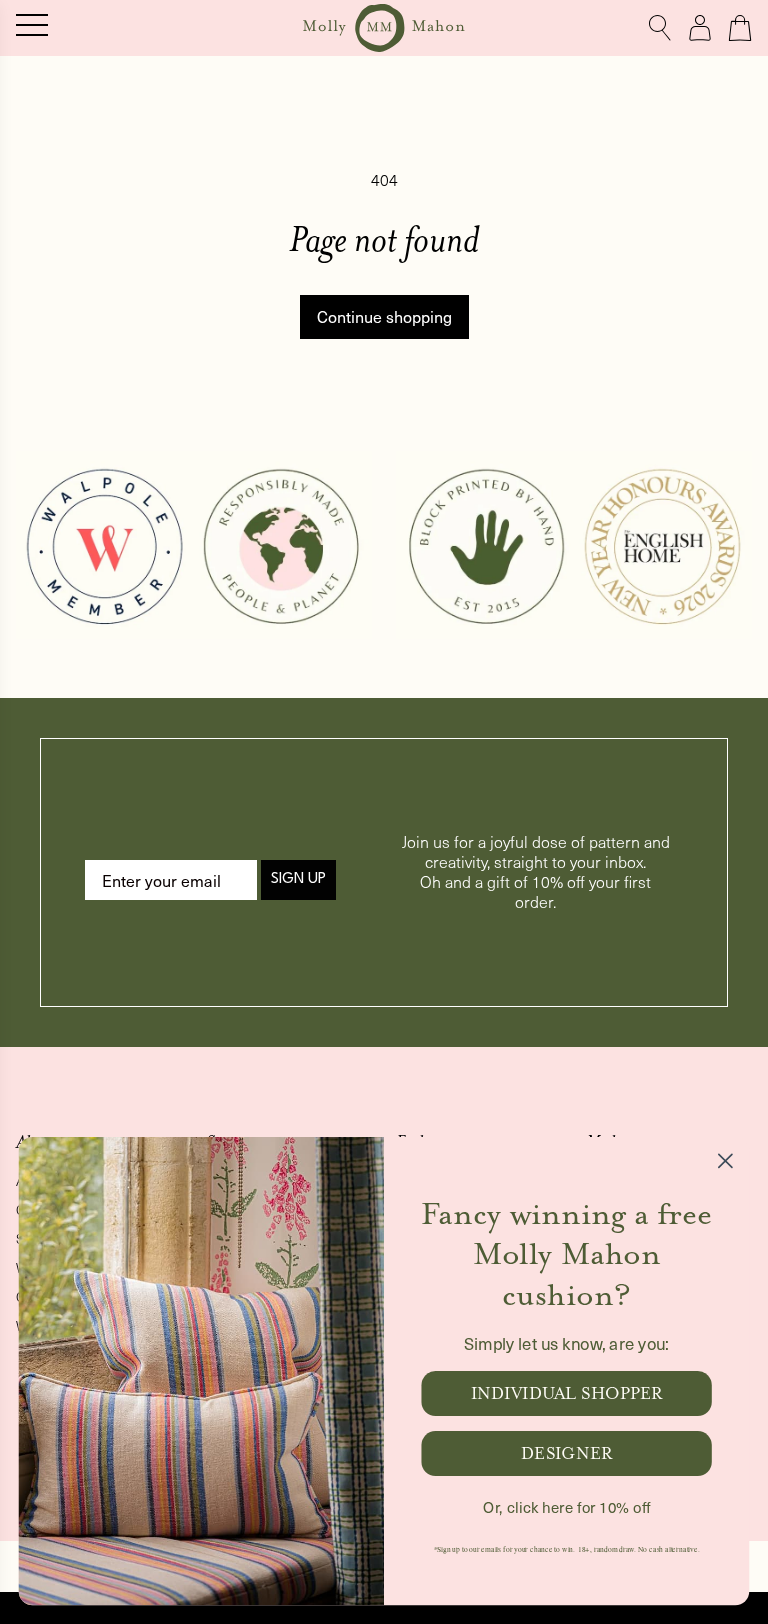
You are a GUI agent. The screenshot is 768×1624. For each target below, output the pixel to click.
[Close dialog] (725, 1160)
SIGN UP (298, 879)
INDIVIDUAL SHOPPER (567, 1393)
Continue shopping (384, 316)
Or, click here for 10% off (566, 1507)
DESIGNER (566, 1453)
